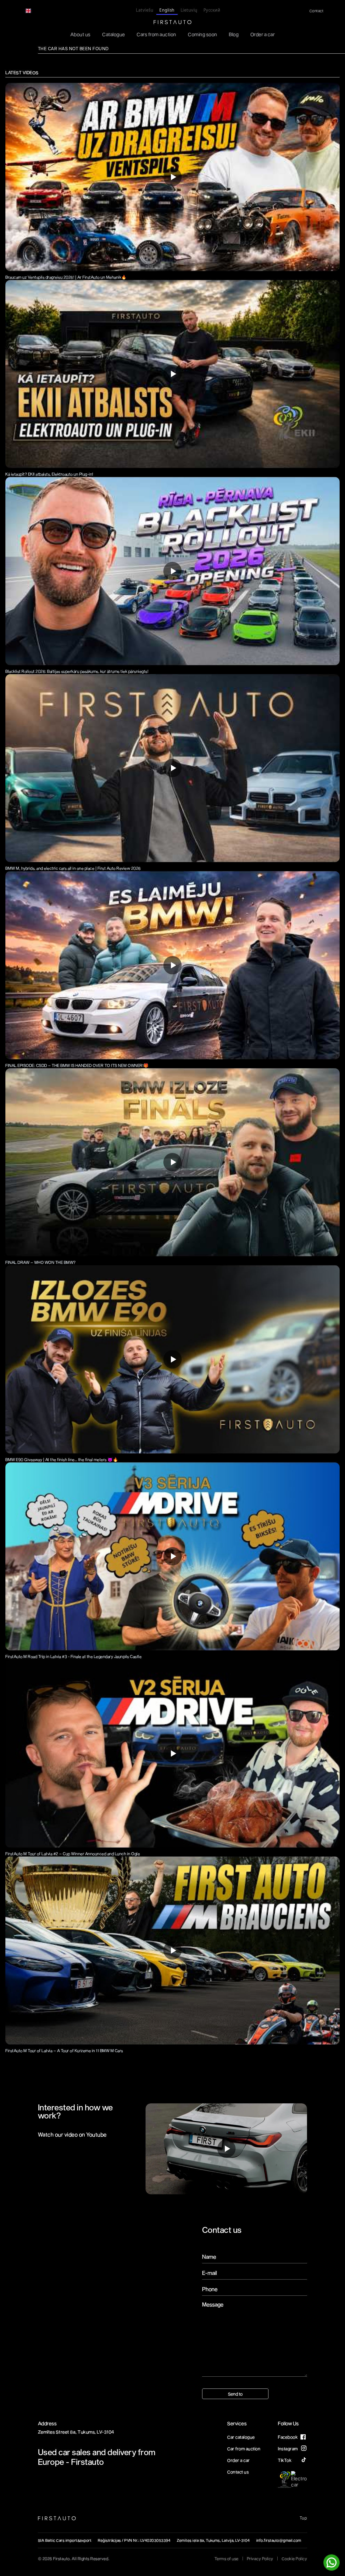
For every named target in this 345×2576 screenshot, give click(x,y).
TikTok (285, 2460)
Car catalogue (241, 2437)
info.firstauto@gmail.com (279, 2540)
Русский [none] (212, 10)
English (41, 11)
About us (80, 34)
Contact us (238, 2472)
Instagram (288, 2449)
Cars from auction (156, 34)
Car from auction (244, 2449)
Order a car (263, 34)
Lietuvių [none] (189, 10)
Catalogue (114, 34)
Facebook (288, 2437)
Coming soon (203, 34)
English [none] (167, 10)
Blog (234, 34)
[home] (172, 22)
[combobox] (37, 11)
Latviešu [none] (145, 10)
